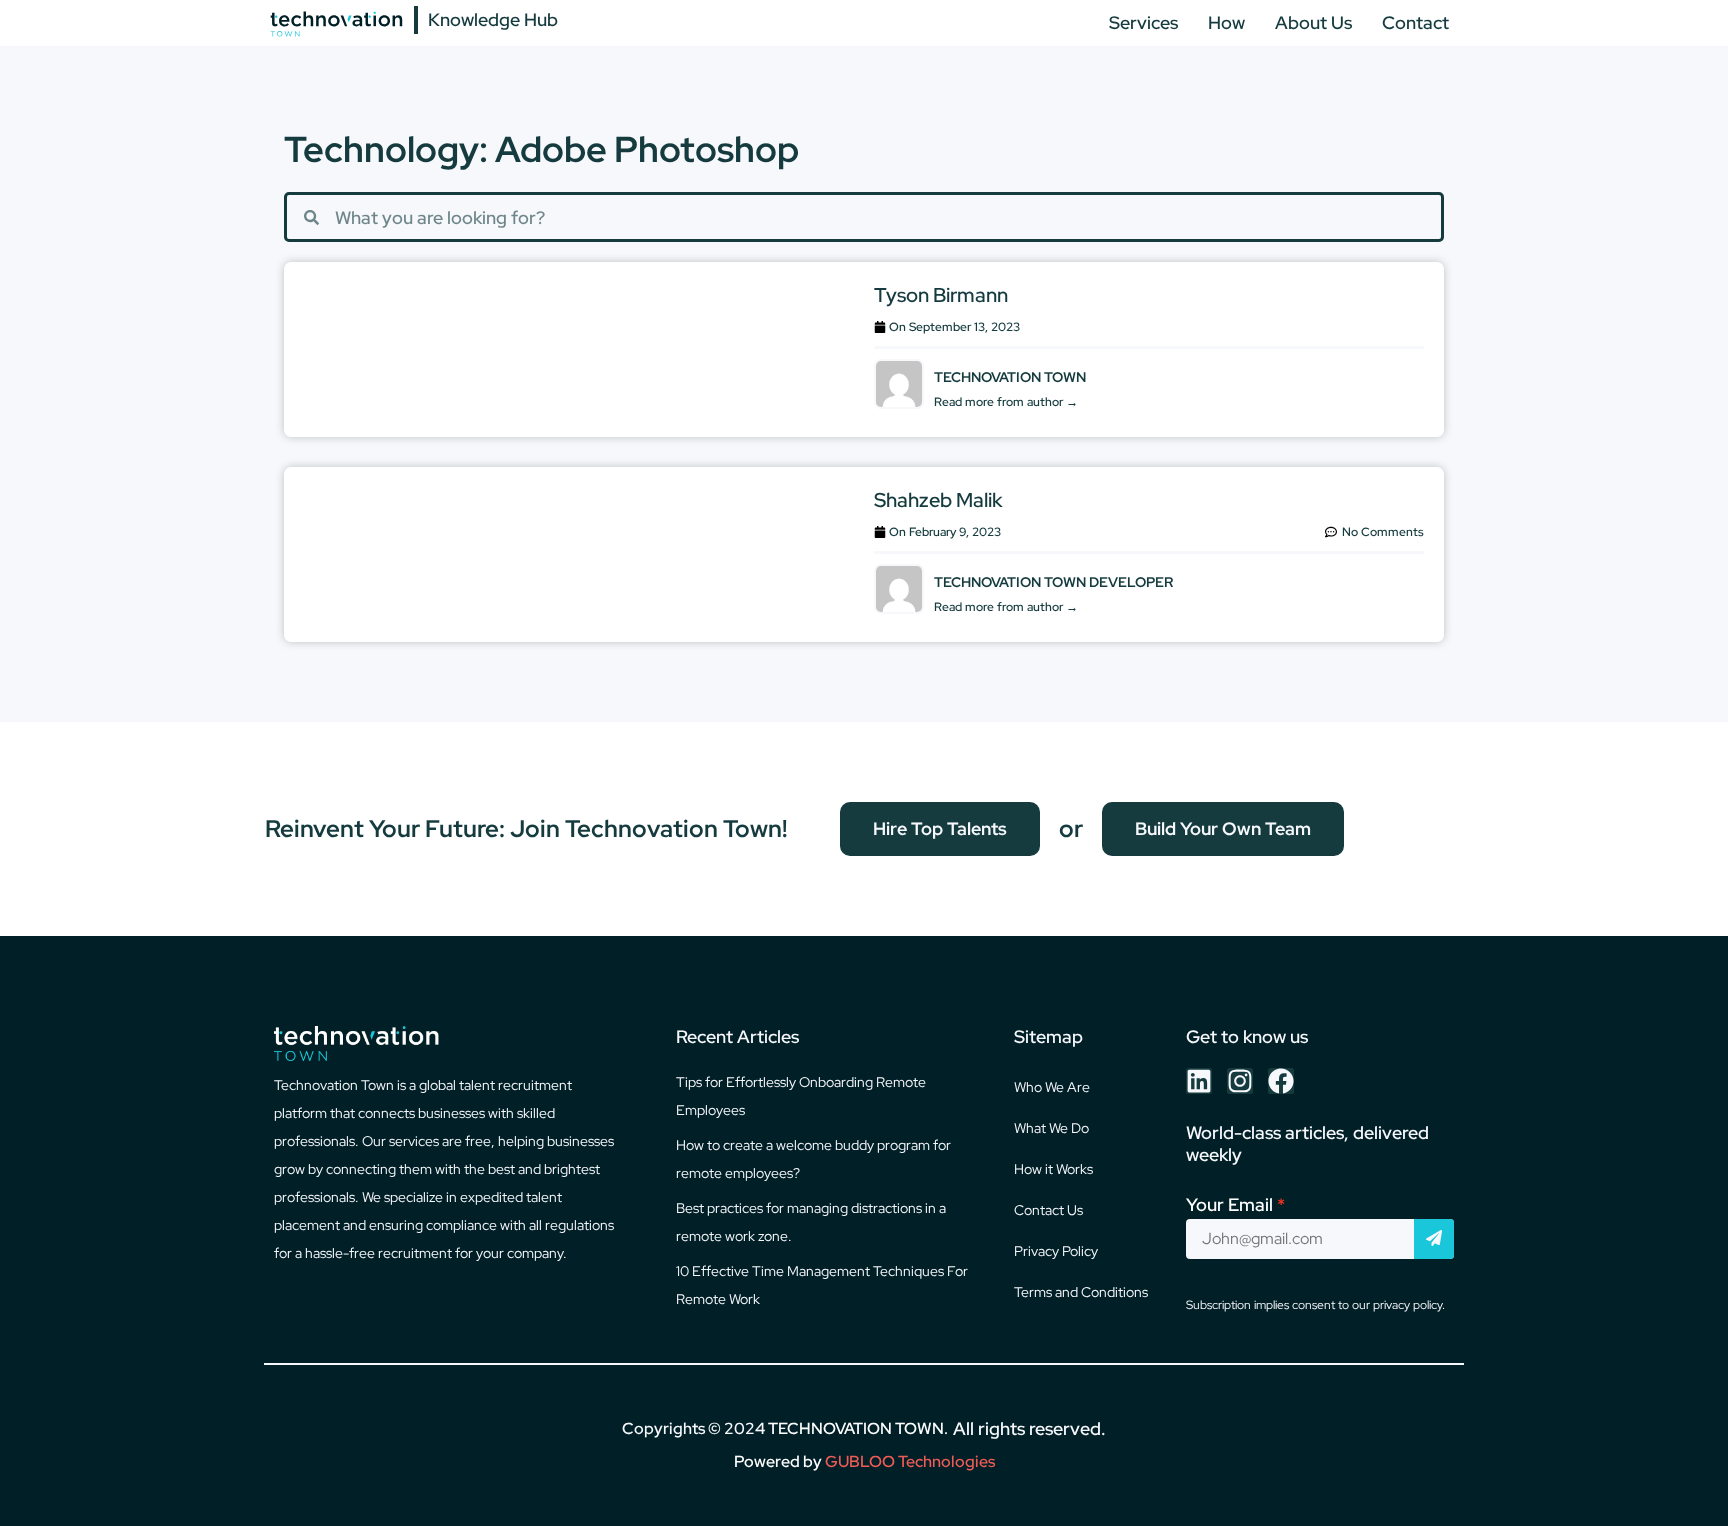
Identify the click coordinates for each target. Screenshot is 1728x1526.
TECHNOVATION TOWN (856, 1428)
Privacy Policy (1056, 1251)
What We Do (1051, 1128)
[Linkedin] (1199, 1081)
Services (1143, 22)
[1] (1434, 1239)
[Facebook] (1281, 1081)
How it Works (1053, 1169)
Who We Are (1052, 1087)
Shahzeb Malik (938, 500)
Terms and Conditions (1081, 1292)
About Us (1313, 22)
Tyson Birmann (941, 295)
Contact (1415, 22)
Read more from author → (1006, 402)
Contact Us (1048, 1210)
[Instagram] (1240, 1081)
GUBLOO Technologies (910, 1461)
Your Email (1229, 1205)
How (1226, 22)
